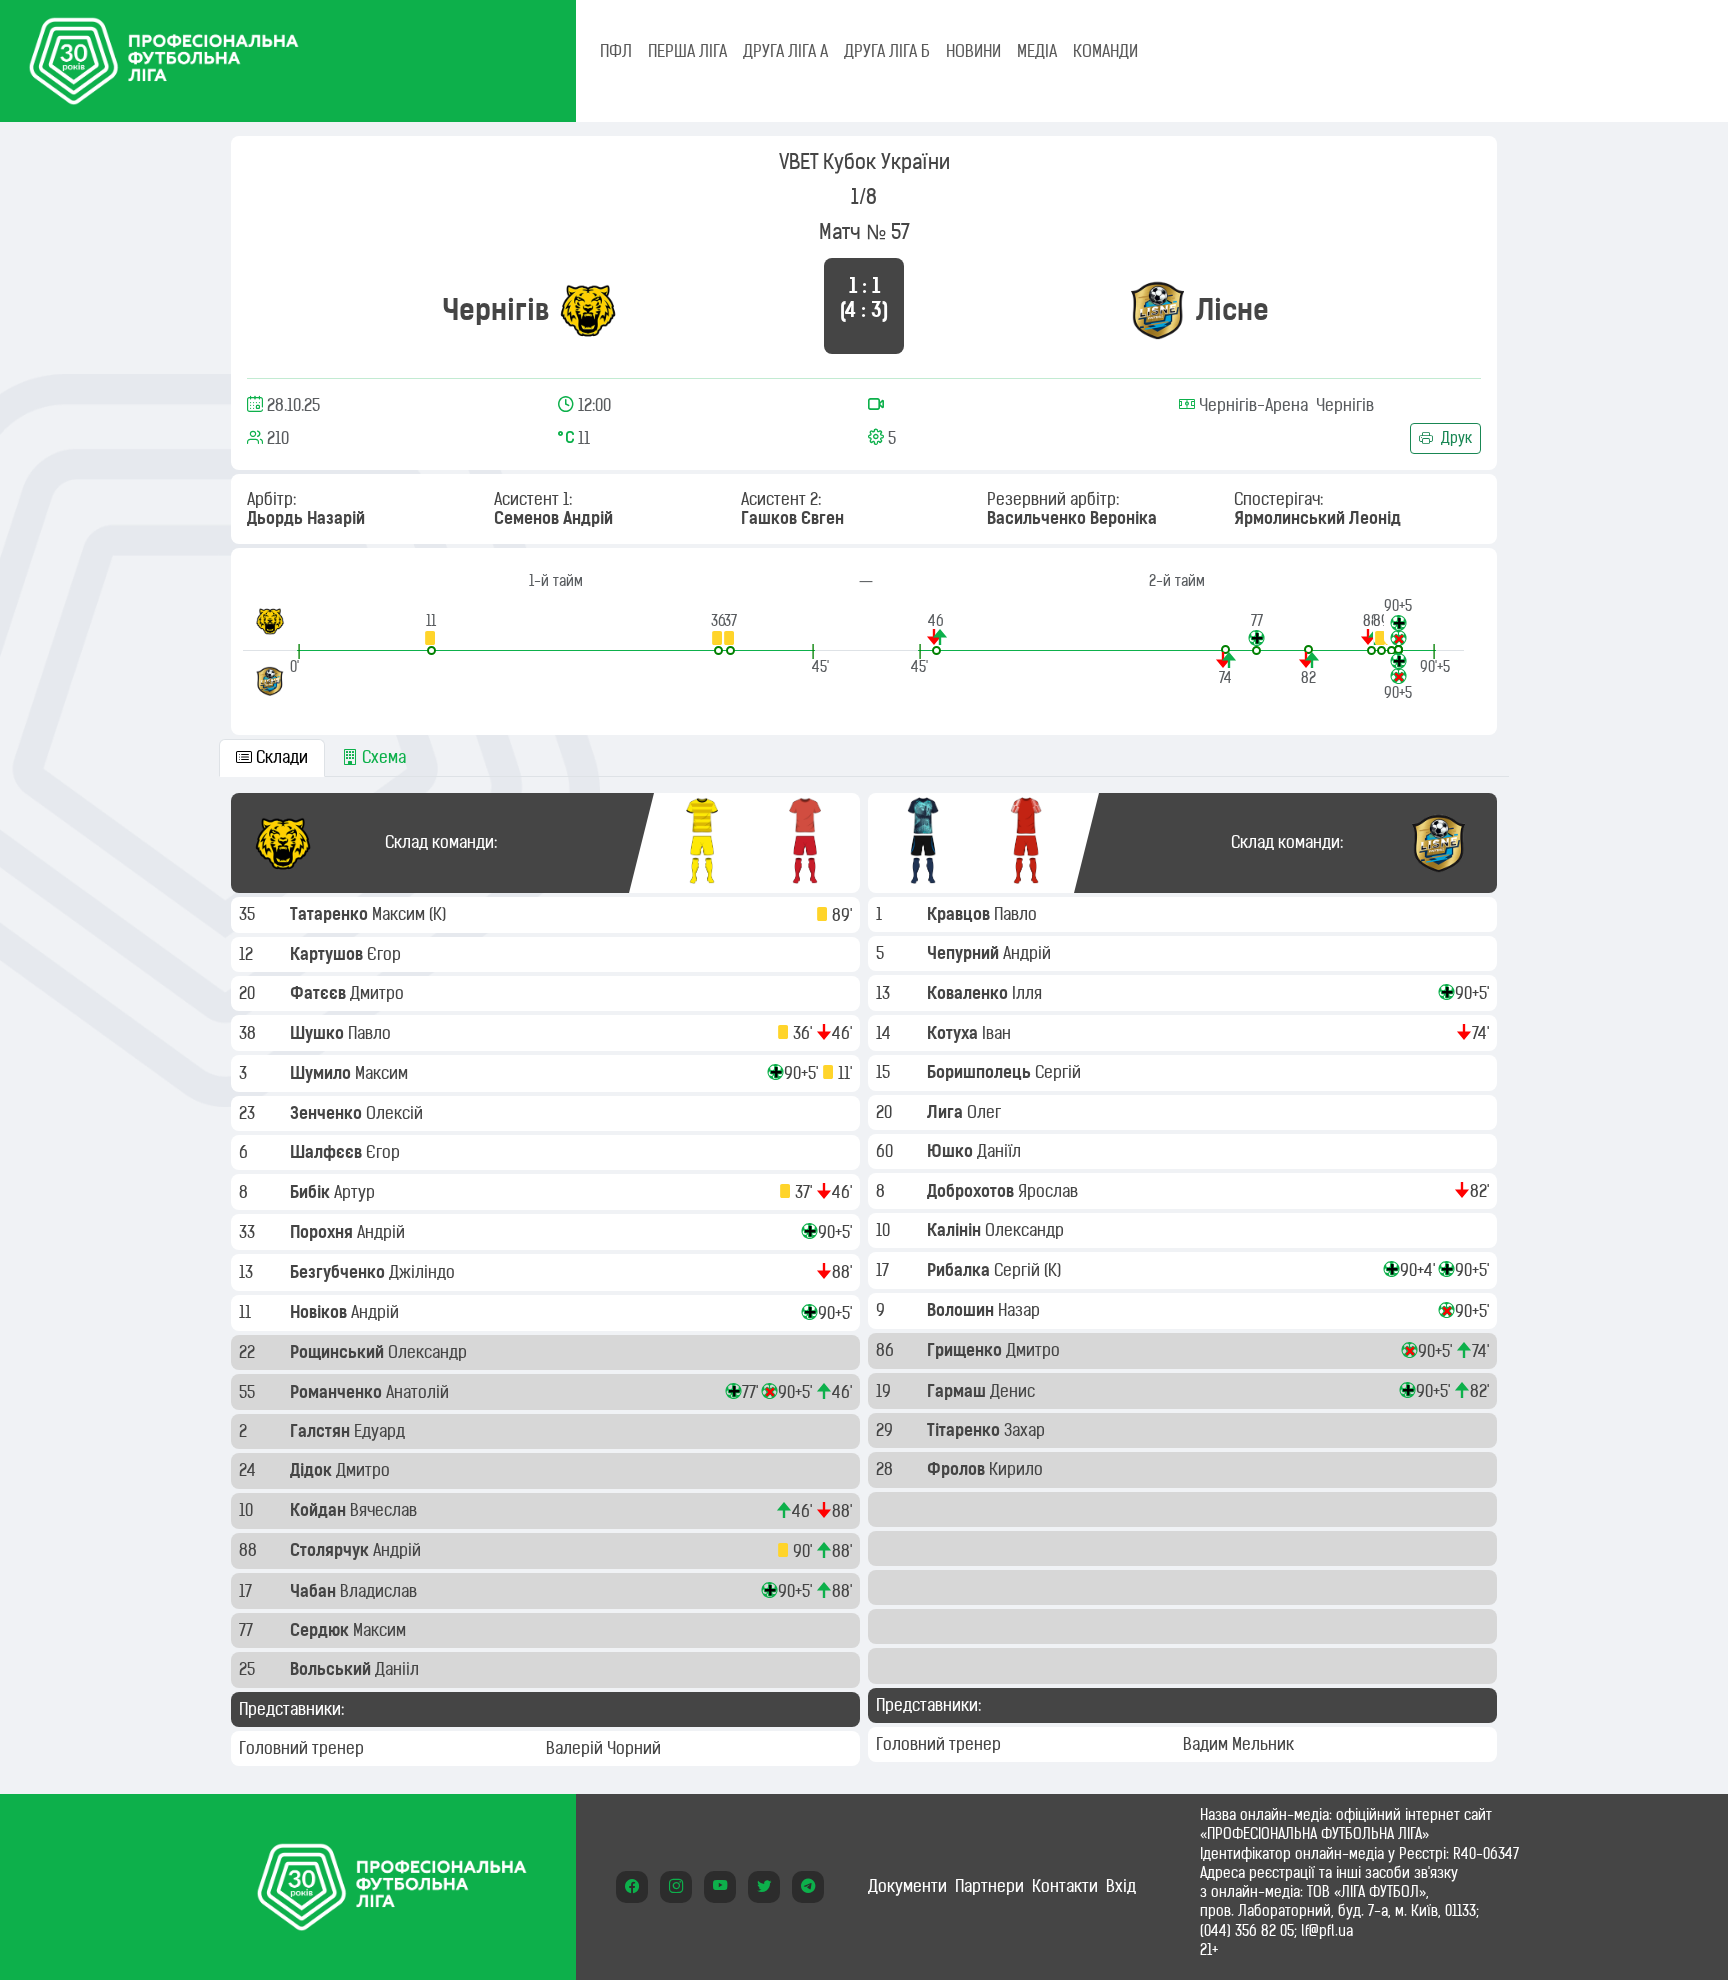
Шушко (319, 1033)
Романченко (338, 1392)
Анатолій (419, 1392)
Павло (371, 1033)
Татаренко (331, 914)
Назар (1021, 1310)
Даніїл (1001, 1151)
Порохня (323, 1232)
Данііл (399, 1669)
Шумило (322, 1073)
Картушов (328, 954)
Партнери (989, 1886)
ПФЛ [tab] (616, 51)
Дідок (313, 1470)
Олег (986, 1112)
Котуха (954, 1033)
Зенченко (328, 1113)
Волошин (962, 1310)
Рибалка (960, 1270)
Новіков (320, 1312)
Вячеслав (385, 1510)
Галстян (322, 1431)
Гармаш (958, 1391)
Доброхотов (972, 1191)
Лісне (1232, 309)
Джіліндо (424, 1272)
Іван (998, 1033)
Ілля (1029, 993)
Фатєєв (320, 993)
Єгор (386, 954)
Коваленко (969, 993)
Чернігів (496, 309)
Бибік (312, 1192)
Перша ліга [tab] (687, 51)
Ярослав (1050, 1191)
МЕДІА (1037, 51)
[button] (431, 633)
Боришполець (981, 1072)
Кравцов (960, 914)
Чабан (315, 1591)
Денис (1014, 1391)
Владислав (380, 1591)
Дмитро (379, 993)
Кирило (1018, 1469)
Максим (400, 914)
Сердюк (321, 1630)
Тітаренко (965, 1430)
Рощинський (339, 1352)
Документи (907, 1886)
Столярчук (331, 1550)
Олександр (429, 1352)
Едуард (381, 1431)
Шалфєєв (328, 1152)
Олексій (396, 1113)
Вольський (332, 1669)
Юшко (952, 1151)
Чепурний (965, 953)
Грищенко (966, 1350)
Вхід (1121, 1886)
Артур (356, 1192)
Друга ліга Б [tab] (887, 51)
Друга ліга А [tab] (785, 51)
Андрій (383, 1232)
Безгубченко (339, 1272)
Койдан (320, 1510)
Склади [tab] (280, 757)
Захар (1026, 1430)
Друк (1454, 438)
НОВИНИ (973, 51)
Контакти (1065, 1886)
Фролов (958, 1469)
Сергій (1060, 1072)
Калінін (956, 1230)
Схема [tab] (382, 757)
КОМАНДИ (1105, 51)
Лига (947, 1112)
